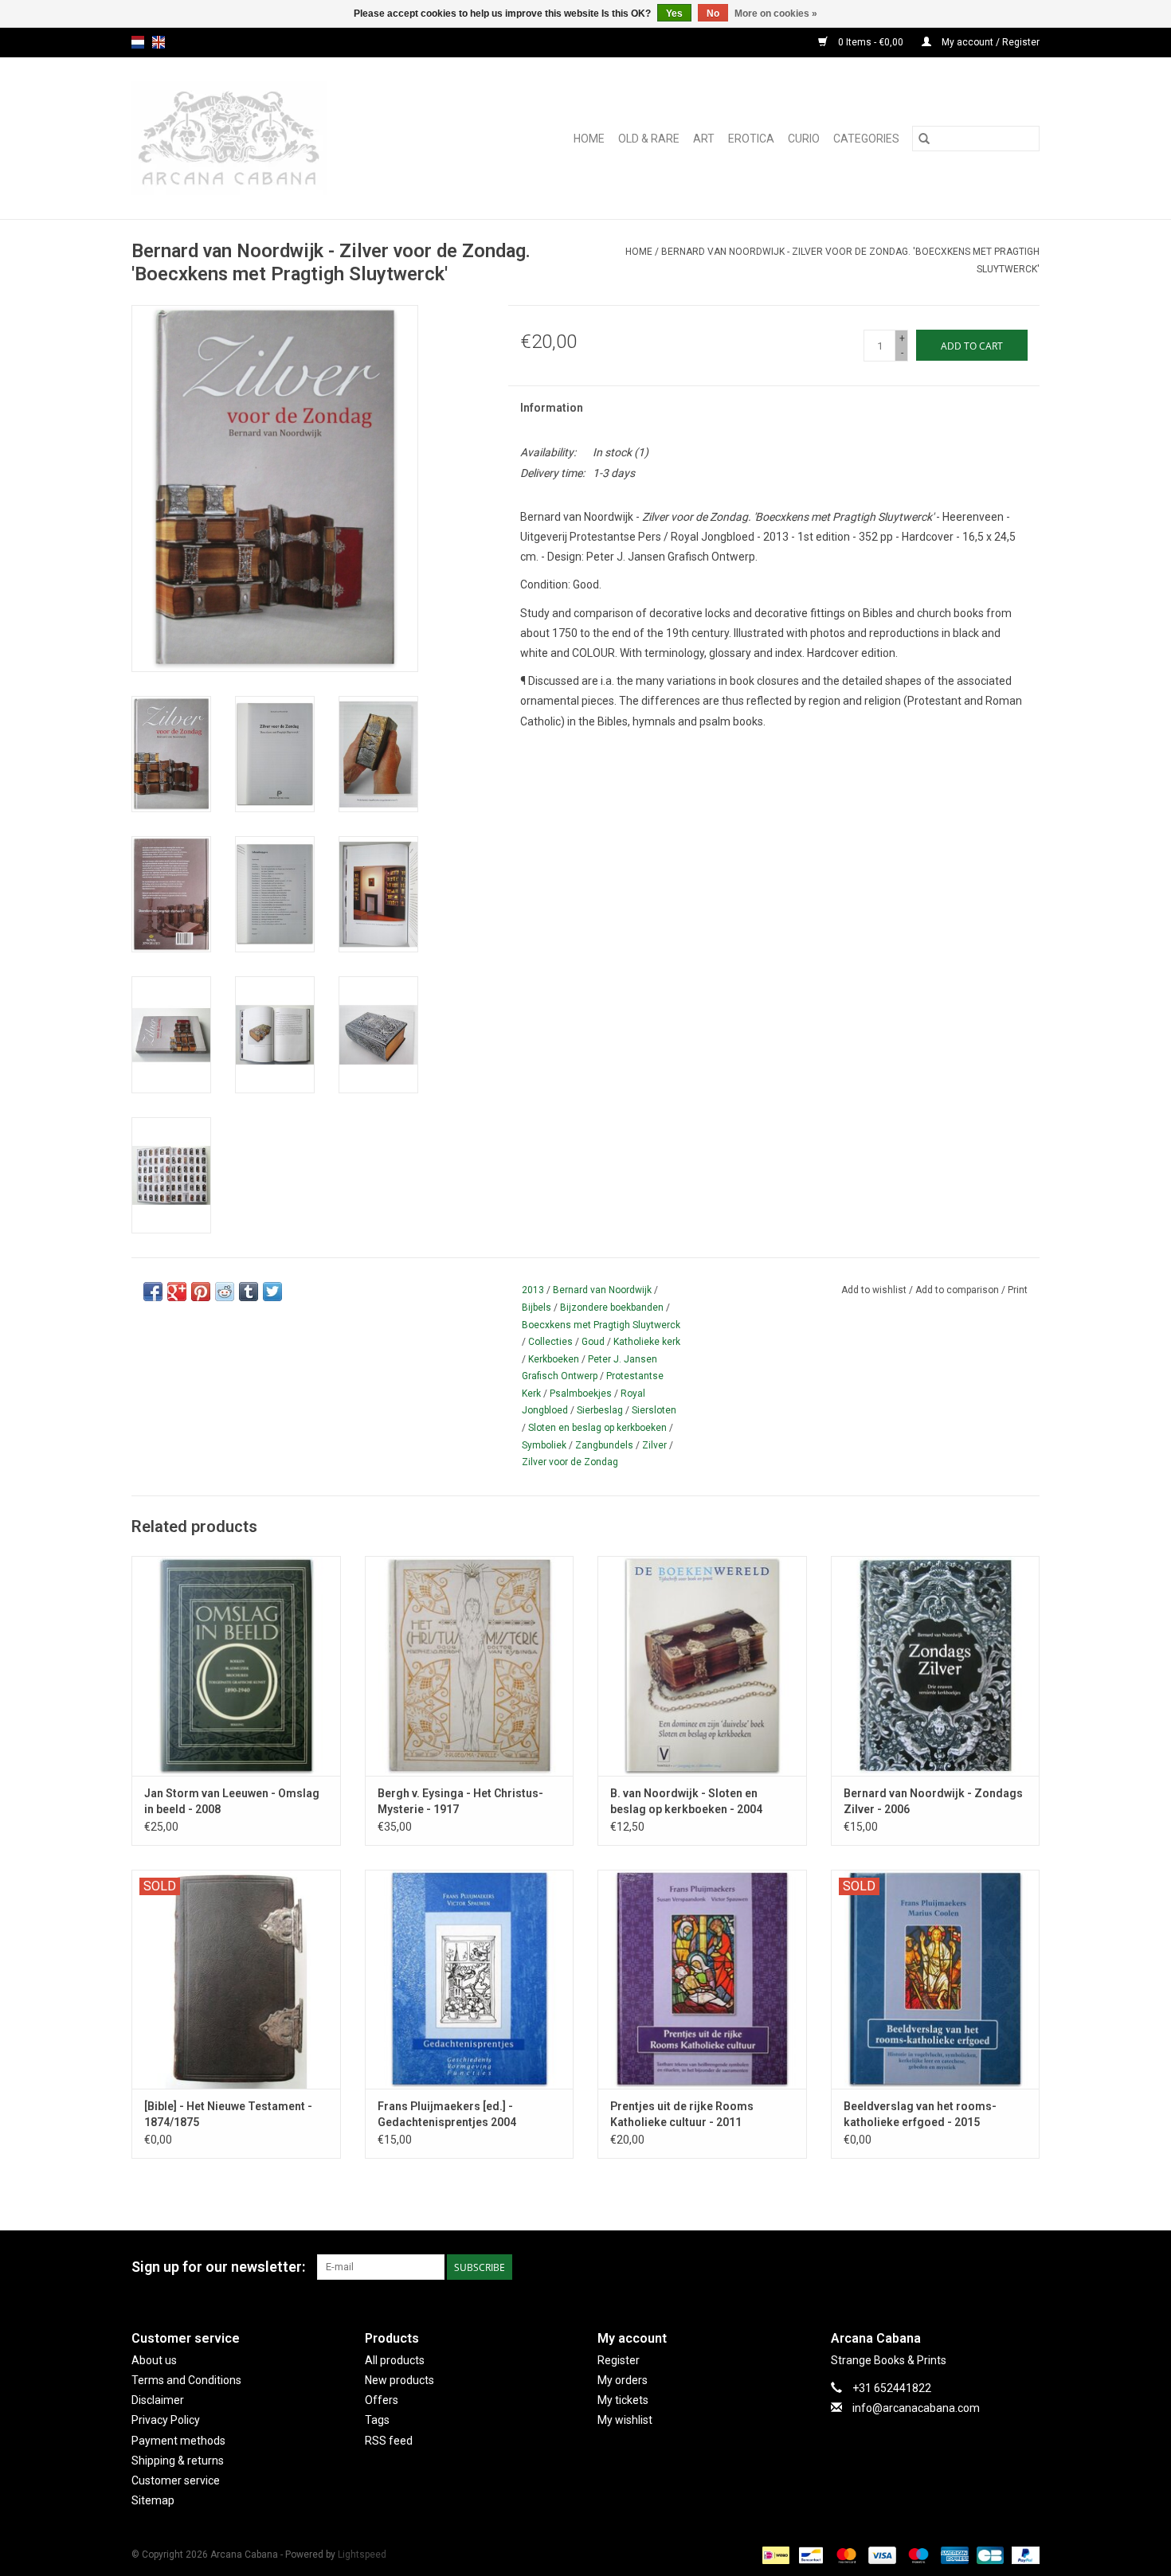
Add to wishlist (875, 1290)
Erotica (751, 139)
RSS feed (389, 2441)
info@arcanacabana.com (916, 2408)
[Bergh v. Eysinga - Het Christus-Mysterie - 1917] (470, 1665)
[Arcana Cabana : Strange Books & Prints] (264, 138)
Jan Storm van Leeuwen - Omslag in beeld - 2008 (232, 1801)
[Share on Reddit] (225, 1292)
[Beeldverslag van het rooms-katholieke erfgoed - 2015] (936, 1979)
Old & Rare (649, 139)
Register (619, 2360)
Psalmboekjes (581, 1394)
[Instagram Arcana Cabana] (1027, 2267)
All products (395, 2360)
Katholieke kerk (647, 1342)
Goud (593, 1342)
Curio (804, 139)
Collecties (550, 1342)
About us (154, 2360)
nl (138, 42)
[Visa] (881, 2555)
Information (552, 408)
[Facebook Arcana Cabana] (999, 2267)
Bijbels (537, 1308)
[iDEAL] (774, 2555)
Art (704, 139)
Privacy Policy (166, 2420)
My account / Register (989, 42)
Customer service (176, 2480)
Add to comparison (958, 1290)
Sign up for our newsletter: (218, 2267)
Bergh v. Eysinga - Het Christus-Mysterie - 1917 (460, 1801)
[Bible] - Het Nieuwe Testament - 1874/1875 (228, 2114)
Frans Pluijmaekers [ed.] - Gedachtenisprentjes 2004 (447, 2114)
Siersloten (654, 1410)
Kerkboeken (554, 1359)
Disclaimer (158, 2400)
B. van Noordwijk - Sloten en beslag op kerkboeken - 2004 (686, 1801)
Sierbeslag (600, 1410)
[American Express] (953, 2555)
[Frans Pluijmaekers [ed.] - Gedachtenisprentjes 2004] (470, 1979)
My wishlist (625, 2420)
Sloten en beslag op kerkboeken (597, 1428)
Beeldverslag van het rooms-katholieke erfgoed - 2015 (920, 2114)
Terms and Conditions (186, 2380)
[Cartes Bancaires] (989, 2555)
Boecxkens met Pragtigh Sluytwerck (601, 1325)
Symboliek (544, 1445)
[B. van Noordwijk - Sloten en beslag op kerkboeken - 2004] (702, 1665)
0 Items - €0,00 (871, 42)
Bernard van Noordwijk (602, 1290)
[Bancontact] (809, 2555)
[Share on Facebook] (153, 1292)
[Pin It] (201, 1292)
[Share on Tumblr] (249, 1292)
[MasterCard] (845, 2555)
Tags (377, 2420)
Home (589, 139)
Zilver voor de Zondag (570, 1462)
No (713, 14)
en (159, 42)
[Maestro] (916, 2555)
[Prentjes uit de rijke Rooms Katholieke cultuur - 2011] (702, 1979)
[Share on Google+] (177, 1292)
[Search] (924, 139)
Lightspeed (362, 2555)
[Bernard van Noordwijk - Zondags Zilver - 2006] (936, 1665)
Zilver (654, 1445)
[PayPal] (1023, 2555)
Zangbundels (604, 1445)
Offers (382, 2400)
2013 (533, 1290)
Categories (866, 139)
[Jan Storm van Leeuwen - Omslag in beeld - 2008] (236, 1665)
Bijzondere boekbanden (612, 1308)
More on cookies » (776, 14)
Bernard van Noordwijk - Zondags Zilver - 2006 (933, 1801)
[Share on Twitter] (272, 1292)
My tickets (623, 2400)
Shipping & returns (178, 2461)
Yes (674, 14)
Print (1018, 1290)
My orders (623, 2380)
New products (399, 2380)
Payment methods (178, 2441)
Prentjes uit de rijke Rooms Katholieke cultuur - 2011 (682, 2114)
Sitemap (153, 2500)
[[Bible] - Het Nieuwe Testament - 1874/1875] (236, 1979)
